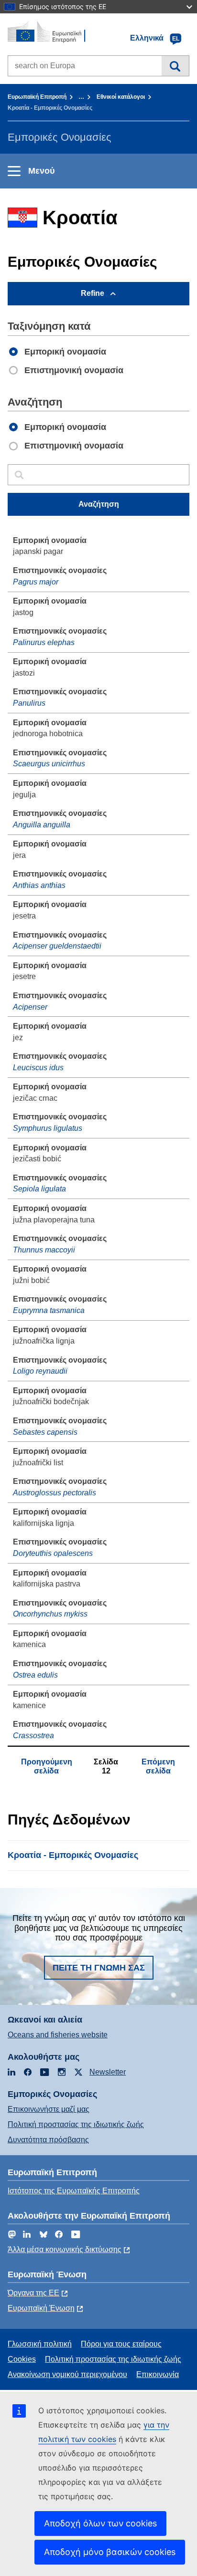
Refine (93, 293)
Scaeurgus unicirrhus (49, 764)
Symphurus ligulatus (48, 1128)
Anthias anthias (39, 885)
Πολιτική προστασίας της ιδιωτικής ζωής (76, 2124)
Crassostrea (33, 1736)
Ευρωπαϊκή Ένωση (41, 2308)
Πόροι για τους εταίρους (121, 2344)
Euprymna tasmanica (49, 1310)
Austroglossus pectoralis (55, 1493)
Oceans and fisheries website (58, 2035)
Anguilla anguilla (42, 825)
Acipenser (30, 1007)
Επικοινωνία (158, 2374)
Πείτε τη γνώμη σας (99, 1968)
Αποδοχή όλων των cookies (100, 2523)
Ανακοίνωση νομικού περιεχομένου (67, 2374)
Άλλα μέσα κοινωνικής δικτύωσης (65, 2249)
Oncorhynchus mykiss (50, 1614)
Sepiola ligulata (39, 1189)
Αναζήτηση (175, 66)
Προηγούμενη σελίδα (47, 1766)
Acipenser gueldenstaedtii (57, 946)
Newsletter (108, 2072)
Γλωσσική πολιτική (40, 2344)
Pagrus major (36, 582)
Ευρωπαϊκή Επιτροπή (37, 97)
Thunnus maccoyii (44, 1250)
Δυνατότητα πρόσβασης (48, 2140)
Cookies (22, 2359)
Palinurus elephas (44, 642)
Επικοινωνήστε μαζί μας (49, 2109)
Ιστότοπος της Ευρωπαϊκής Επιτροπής (74, 2191)
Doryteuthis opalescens (53, 1553)
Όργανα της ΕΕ (33, 2293)
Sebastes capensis (45, 1432)
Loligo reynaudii (40, 1371)
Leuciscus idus (38, 1068)
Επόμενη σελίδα (158, 1766)
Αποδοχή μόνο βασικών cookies (110, 2552)
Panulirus (29, 703)
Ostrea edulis (35, 1675)
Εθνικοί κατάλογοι (121, 97)
